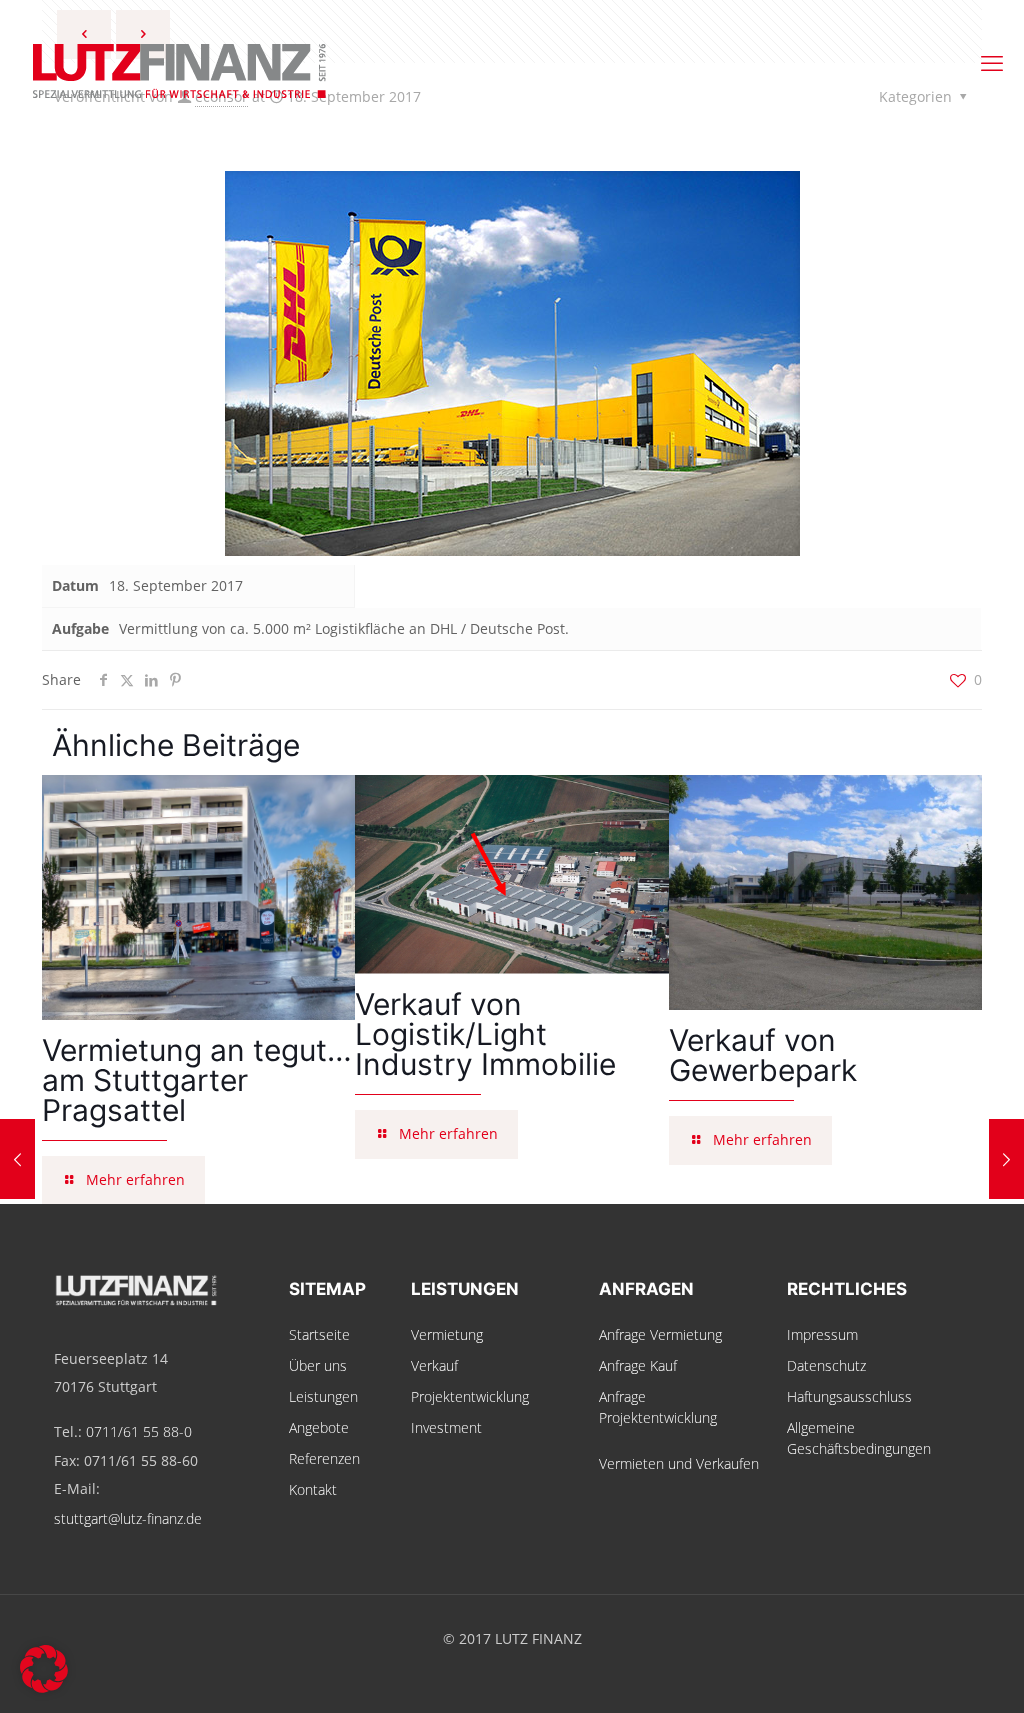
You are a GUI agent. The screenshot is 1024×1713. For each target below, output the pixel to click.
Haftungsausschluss (849, 1396)
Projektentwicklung (470, 1396)
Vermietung (447, 1334)
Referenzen (324, 1458)
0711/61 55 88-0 (139, 1431)
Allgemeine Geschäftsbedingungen (859, 1438)
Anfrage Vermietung (660, 1334)
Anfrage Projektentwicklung (658, 1407)
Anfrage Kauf (638, 1365)
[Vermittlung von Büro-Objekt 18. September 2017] (1006, 1159)
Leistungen (323, 1396)
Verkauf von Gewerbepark (763, 1055)
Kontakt (313, 1489)
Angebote (319, 1427)
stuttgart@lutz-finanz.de (128, 1518)
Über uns (318, 1365)
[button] (44, 1669)
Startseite (319, 1334)
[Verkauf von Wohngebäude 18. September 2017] (17, 1159)
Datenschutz (826, 1365)
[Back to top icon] (928, 1672)
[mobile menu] (992, 62)
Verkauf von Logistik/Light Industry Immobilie (485, 1034)
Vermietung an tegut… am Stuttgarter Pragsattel (197, 1080)
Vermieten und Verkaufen (679, 1463)
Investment (446, 1427)
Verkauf (434, 1365)
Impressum (822, 1334)
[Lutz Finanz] (512, 62)
